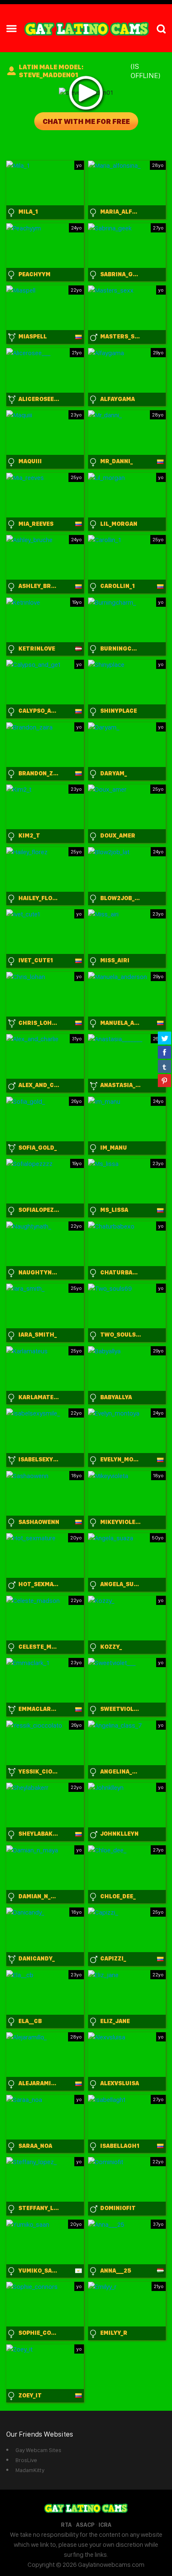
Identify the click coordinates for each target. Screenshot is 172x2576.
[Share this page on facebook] (164, 1052)
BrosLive (26, 2460)
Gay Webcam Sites (38, 2450)
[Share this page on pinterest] (164, 1080)
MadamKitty (30, 2470)
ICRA (105, 2525)
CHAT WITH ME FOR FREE (86, 121)
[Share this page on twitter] (164, 1038)
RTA (66, 2525)
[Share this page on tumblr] (164, 1066)
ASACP (85, 2525)
